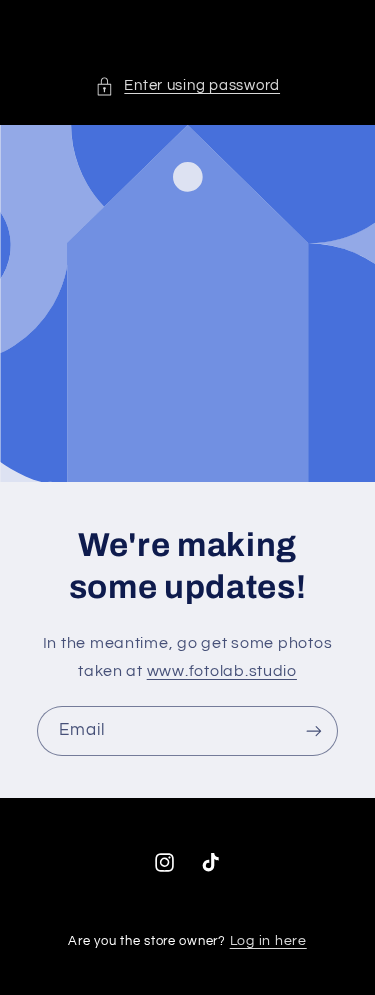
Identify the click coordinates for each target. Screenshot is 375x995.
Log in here (268, 941)
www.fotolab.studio (222, 671)
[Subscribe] (314, 731)
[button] (187, 86)
